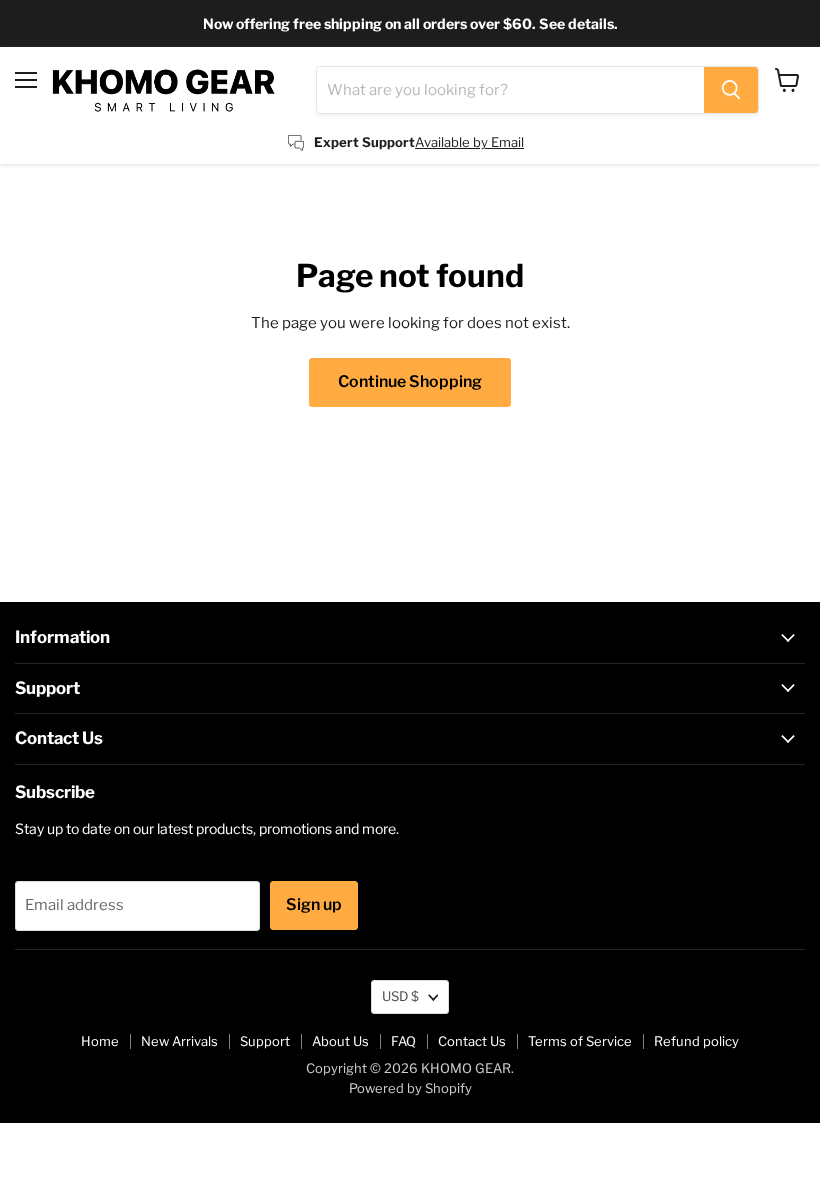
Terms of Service (580, 1041)
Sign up (314, 904)
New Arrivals (179, 1041)
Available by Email (469, 142)
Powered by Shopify (410, 1088)
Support (265, 1041)
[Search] (731, 90)
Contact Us (472, 1041)
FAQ (403, 1041)
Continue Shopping (410, 381)
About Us (340, 1041)
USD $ (400, 996)
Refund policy (696, 1041)
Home (100, 1041)
